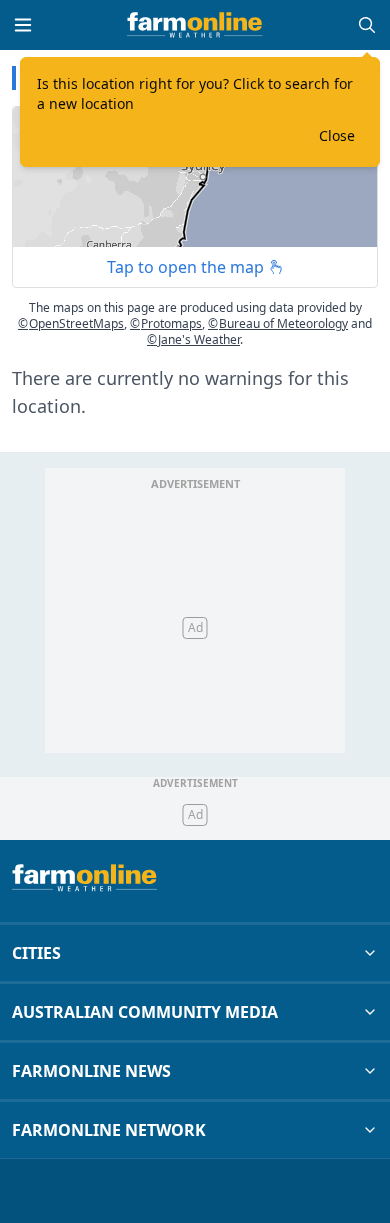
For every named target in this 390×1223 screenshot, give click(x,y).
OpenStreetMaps (71, 323)
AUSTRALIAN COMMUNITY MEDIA (145, 1012)
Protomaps (166, 323)
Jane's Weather (193, 339)
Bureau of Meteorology (278, 323)
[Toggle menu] (23, 25)
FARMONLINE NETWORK (109, 1130)
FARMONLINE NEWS (91, 1071)
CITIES (36, 953)
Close (337, 135)
